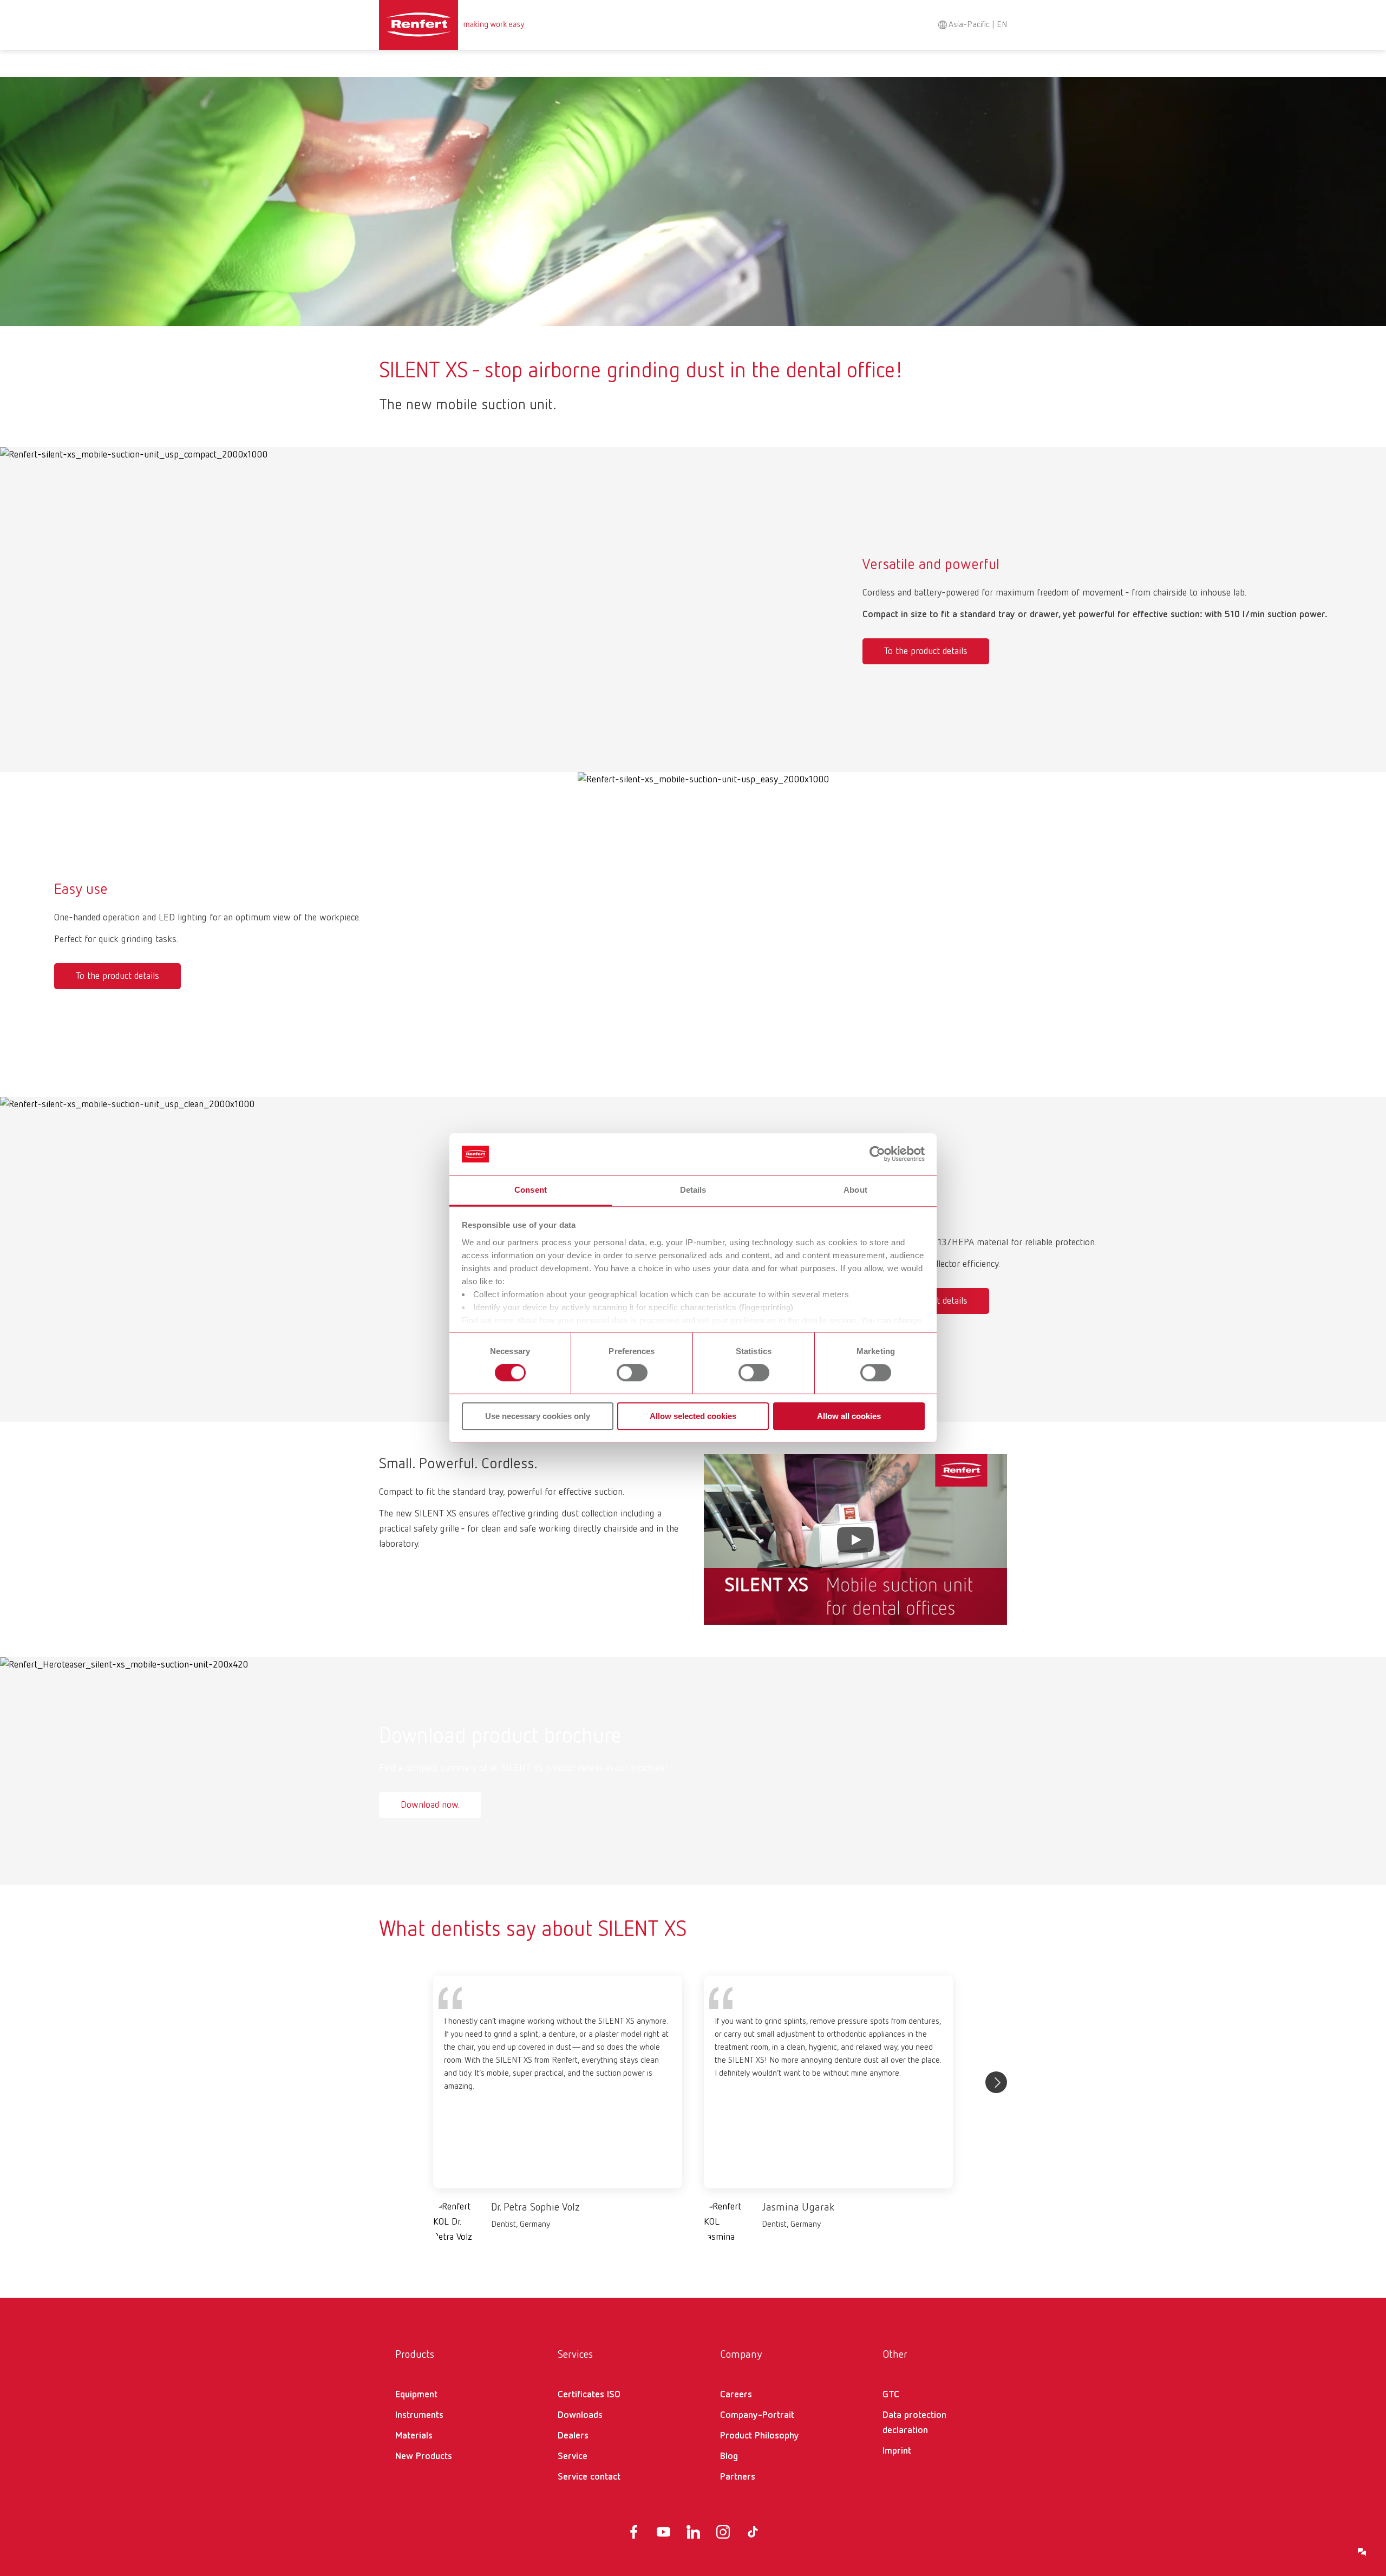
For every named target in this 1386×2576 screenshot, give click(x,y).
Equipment (416, 2395)
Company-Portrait (757, 2415)
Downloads (580, 2415)
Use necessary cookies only (538, 1416)
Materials (414, 2436)
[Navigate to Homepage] (452, 25)
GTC (891, 2395)
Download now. (430, 1805)
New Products (424, 2456)
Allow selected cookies (693, 1416)
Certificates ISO (589, 2395)
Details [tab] (693, 1190)
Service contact (589, 2477)
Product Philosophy (760, 2436)
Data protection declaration (914, 2423)
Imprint (897, 2451)
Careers (736, 2395)
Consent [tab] (531, 1190)
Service (573, 2456)
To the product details (926, 651)
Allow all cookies (849, 1416)
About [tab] (855, 1190)
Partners (738, 2477)
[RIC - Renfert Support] (1362, 2552)
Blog (729, 2456)
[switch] (632, 1372)
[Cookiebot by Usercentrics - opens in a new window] (877, 1154)
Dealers (573, 2436)
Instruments (419, 2415)
